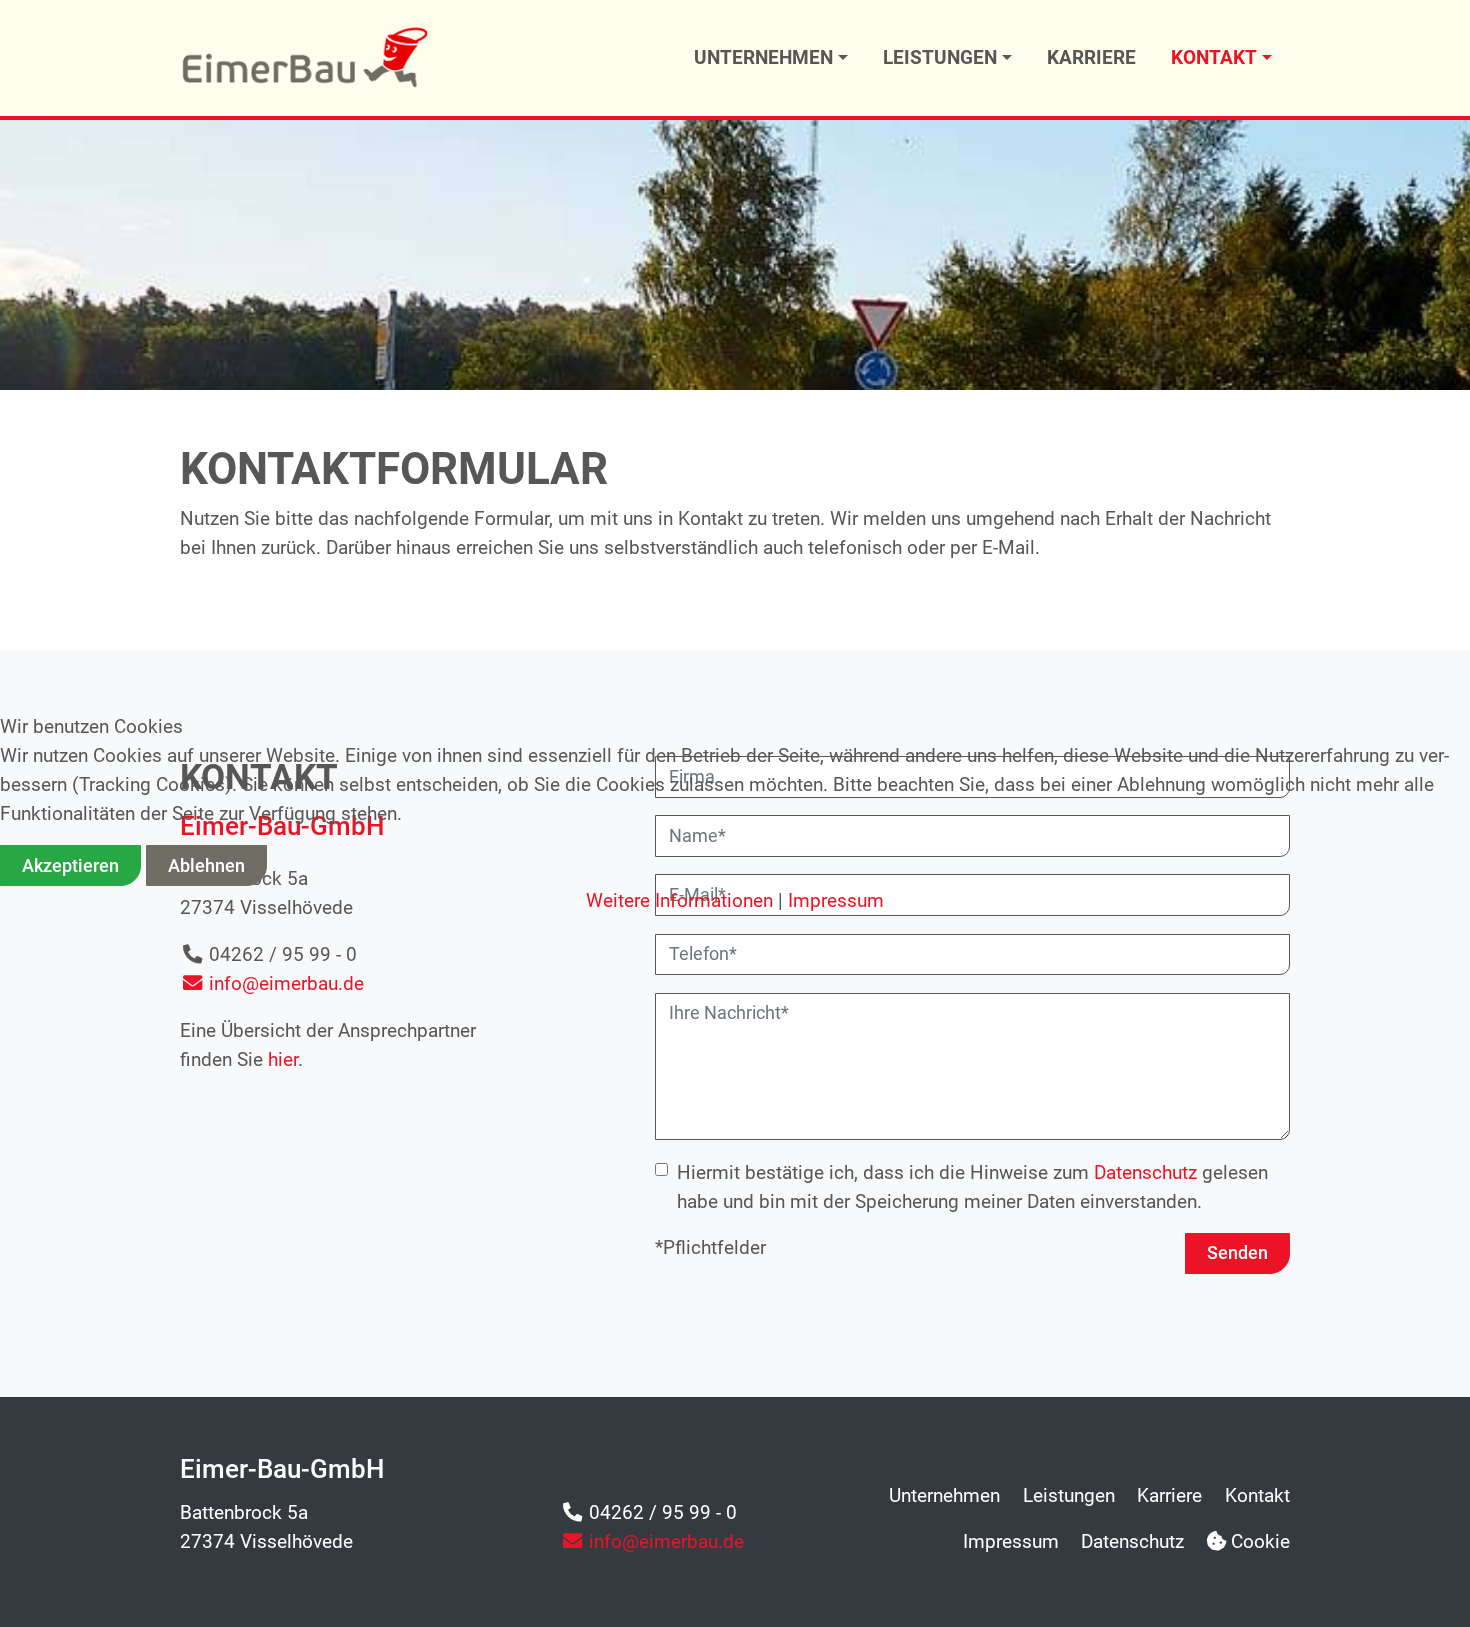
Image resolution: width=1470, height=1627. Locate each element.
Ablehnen (206, 866)
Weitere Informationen (679, 900)
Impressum (836, 900)
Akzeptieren (70, 866)
